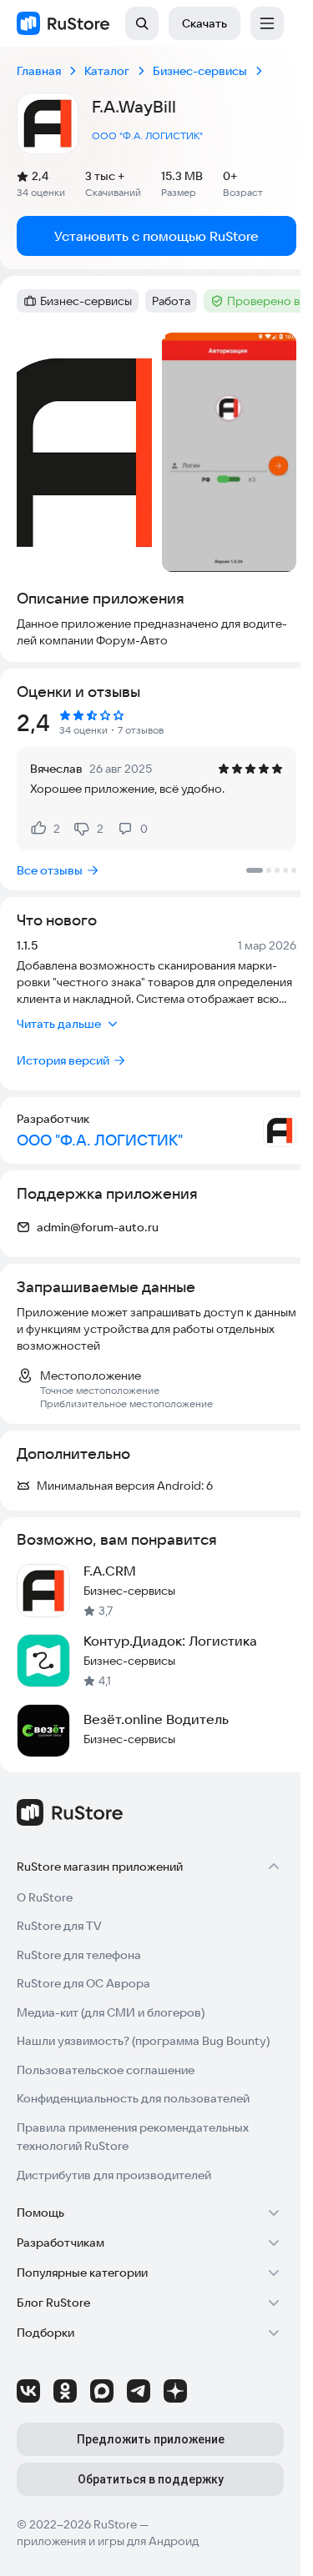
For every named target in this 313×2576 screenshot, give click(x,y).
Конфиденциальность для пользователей (133, 2098)
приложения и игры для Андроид (108, 2541)
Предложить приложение (151, 2439)
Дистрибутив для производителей (114, 2175)
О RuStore (45, 1897)
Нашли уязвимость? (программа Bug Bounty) (143, 2041)
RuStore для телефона (79, 1955)
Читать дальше (59, 1024)
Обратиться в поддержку (151, 2479)
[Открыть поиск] (142, 23)
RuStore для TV (59, 1926)
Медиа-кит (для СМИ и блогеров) (111, 2012)
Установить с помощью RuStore (156, 236)
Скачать (204, 23)
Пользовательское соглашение (106, 2070)
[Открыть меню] (267, 23)
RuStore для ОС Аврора (83, 1983)
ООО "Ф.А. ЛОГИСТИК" (147, 135)
